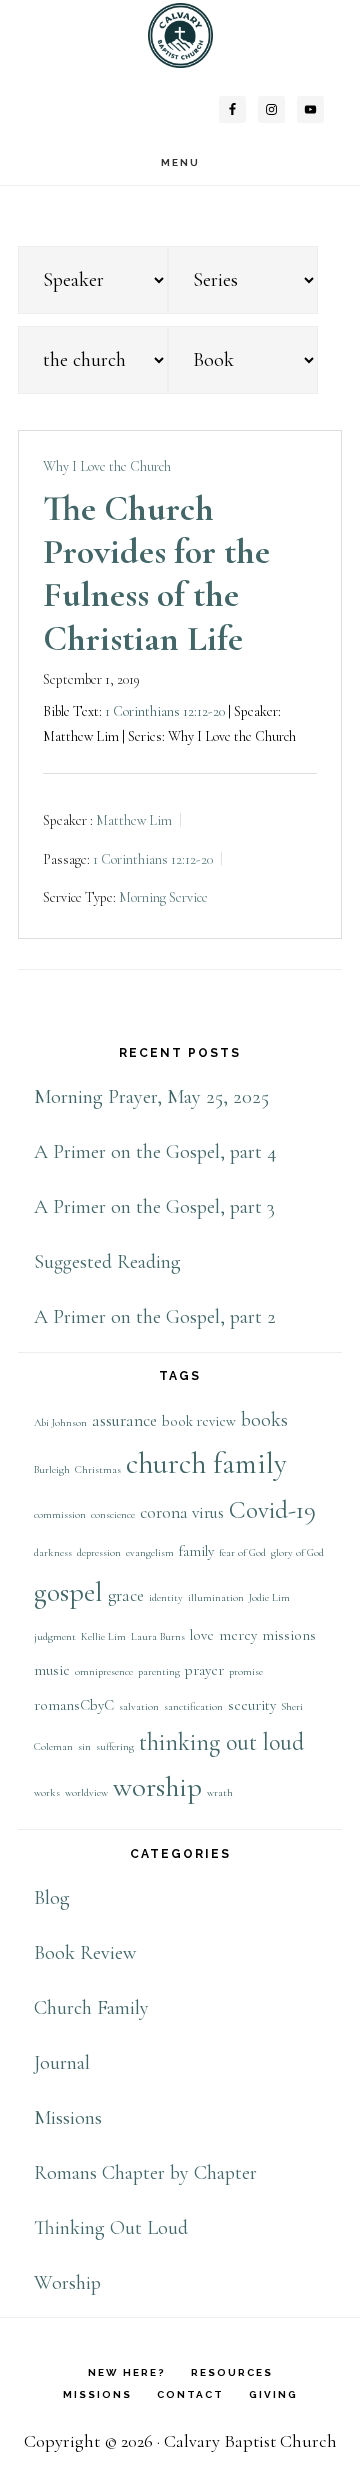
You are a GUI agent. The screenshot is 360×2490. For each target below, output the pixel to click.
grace (126, 1595)
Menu (180, 162)
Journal (62, 2063)
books (264, 1420)
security (252, 1705)
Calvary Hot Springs (180, 35)
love (202, 1635)
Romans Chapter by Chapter (145, 2173)
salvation (139, 1706)
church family (206, 1463)
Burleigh (52, 1469)
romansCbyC (74, 1705)
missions (289, 1635)
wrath (220, 1792)
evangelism (150, 1552)
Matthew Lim (134, 820)
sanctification (193, 1706)
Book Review (85, 1953)
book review (199, 1421)
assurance (124, 1420)
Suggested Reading (107, 1262)
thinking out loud (221, 1742)
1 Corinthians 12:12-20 (165, 711)
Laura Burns (158, 1636)
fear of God (242, 1552)
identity (166, 1597)
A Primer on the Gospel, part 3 (154, 1207)
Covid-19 (272, 1510)
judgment (55, 1636)
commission (60, 1514)
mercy (238, 1635)
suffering (115, 1746)
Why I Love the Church (107, 466)
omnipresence (104, 1671)
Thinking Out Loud (111, 2228)
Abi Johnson (60, 1422)
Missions (68, 2118)
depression (99, 1552)
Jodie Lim (269, 1597)
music (52, 1670)
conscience (113, 1514)
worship (157, 1787)
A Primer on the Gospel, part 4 (155, 1152)
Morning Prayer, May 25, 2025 (151, 1097)
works (47, 1792)
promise (246, 1671)
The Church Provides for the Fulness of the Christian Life (156, 573)
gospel (68, 1592)
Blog (52, 1898)
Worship (67, 2283)
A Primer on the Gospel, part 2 (155, 1317)
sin (84, 1746)
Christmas (98, 1469)
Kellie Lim (103, 1636)
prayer (204, 1670)
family (196, 1551)
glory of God (297, 1552)
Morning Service (163, 897)
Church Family (91, 2008)
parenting (159, 1671)
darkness (53, 1552)
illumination (216, 1597)
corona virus (182, 1512)
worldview (86, 1792)
